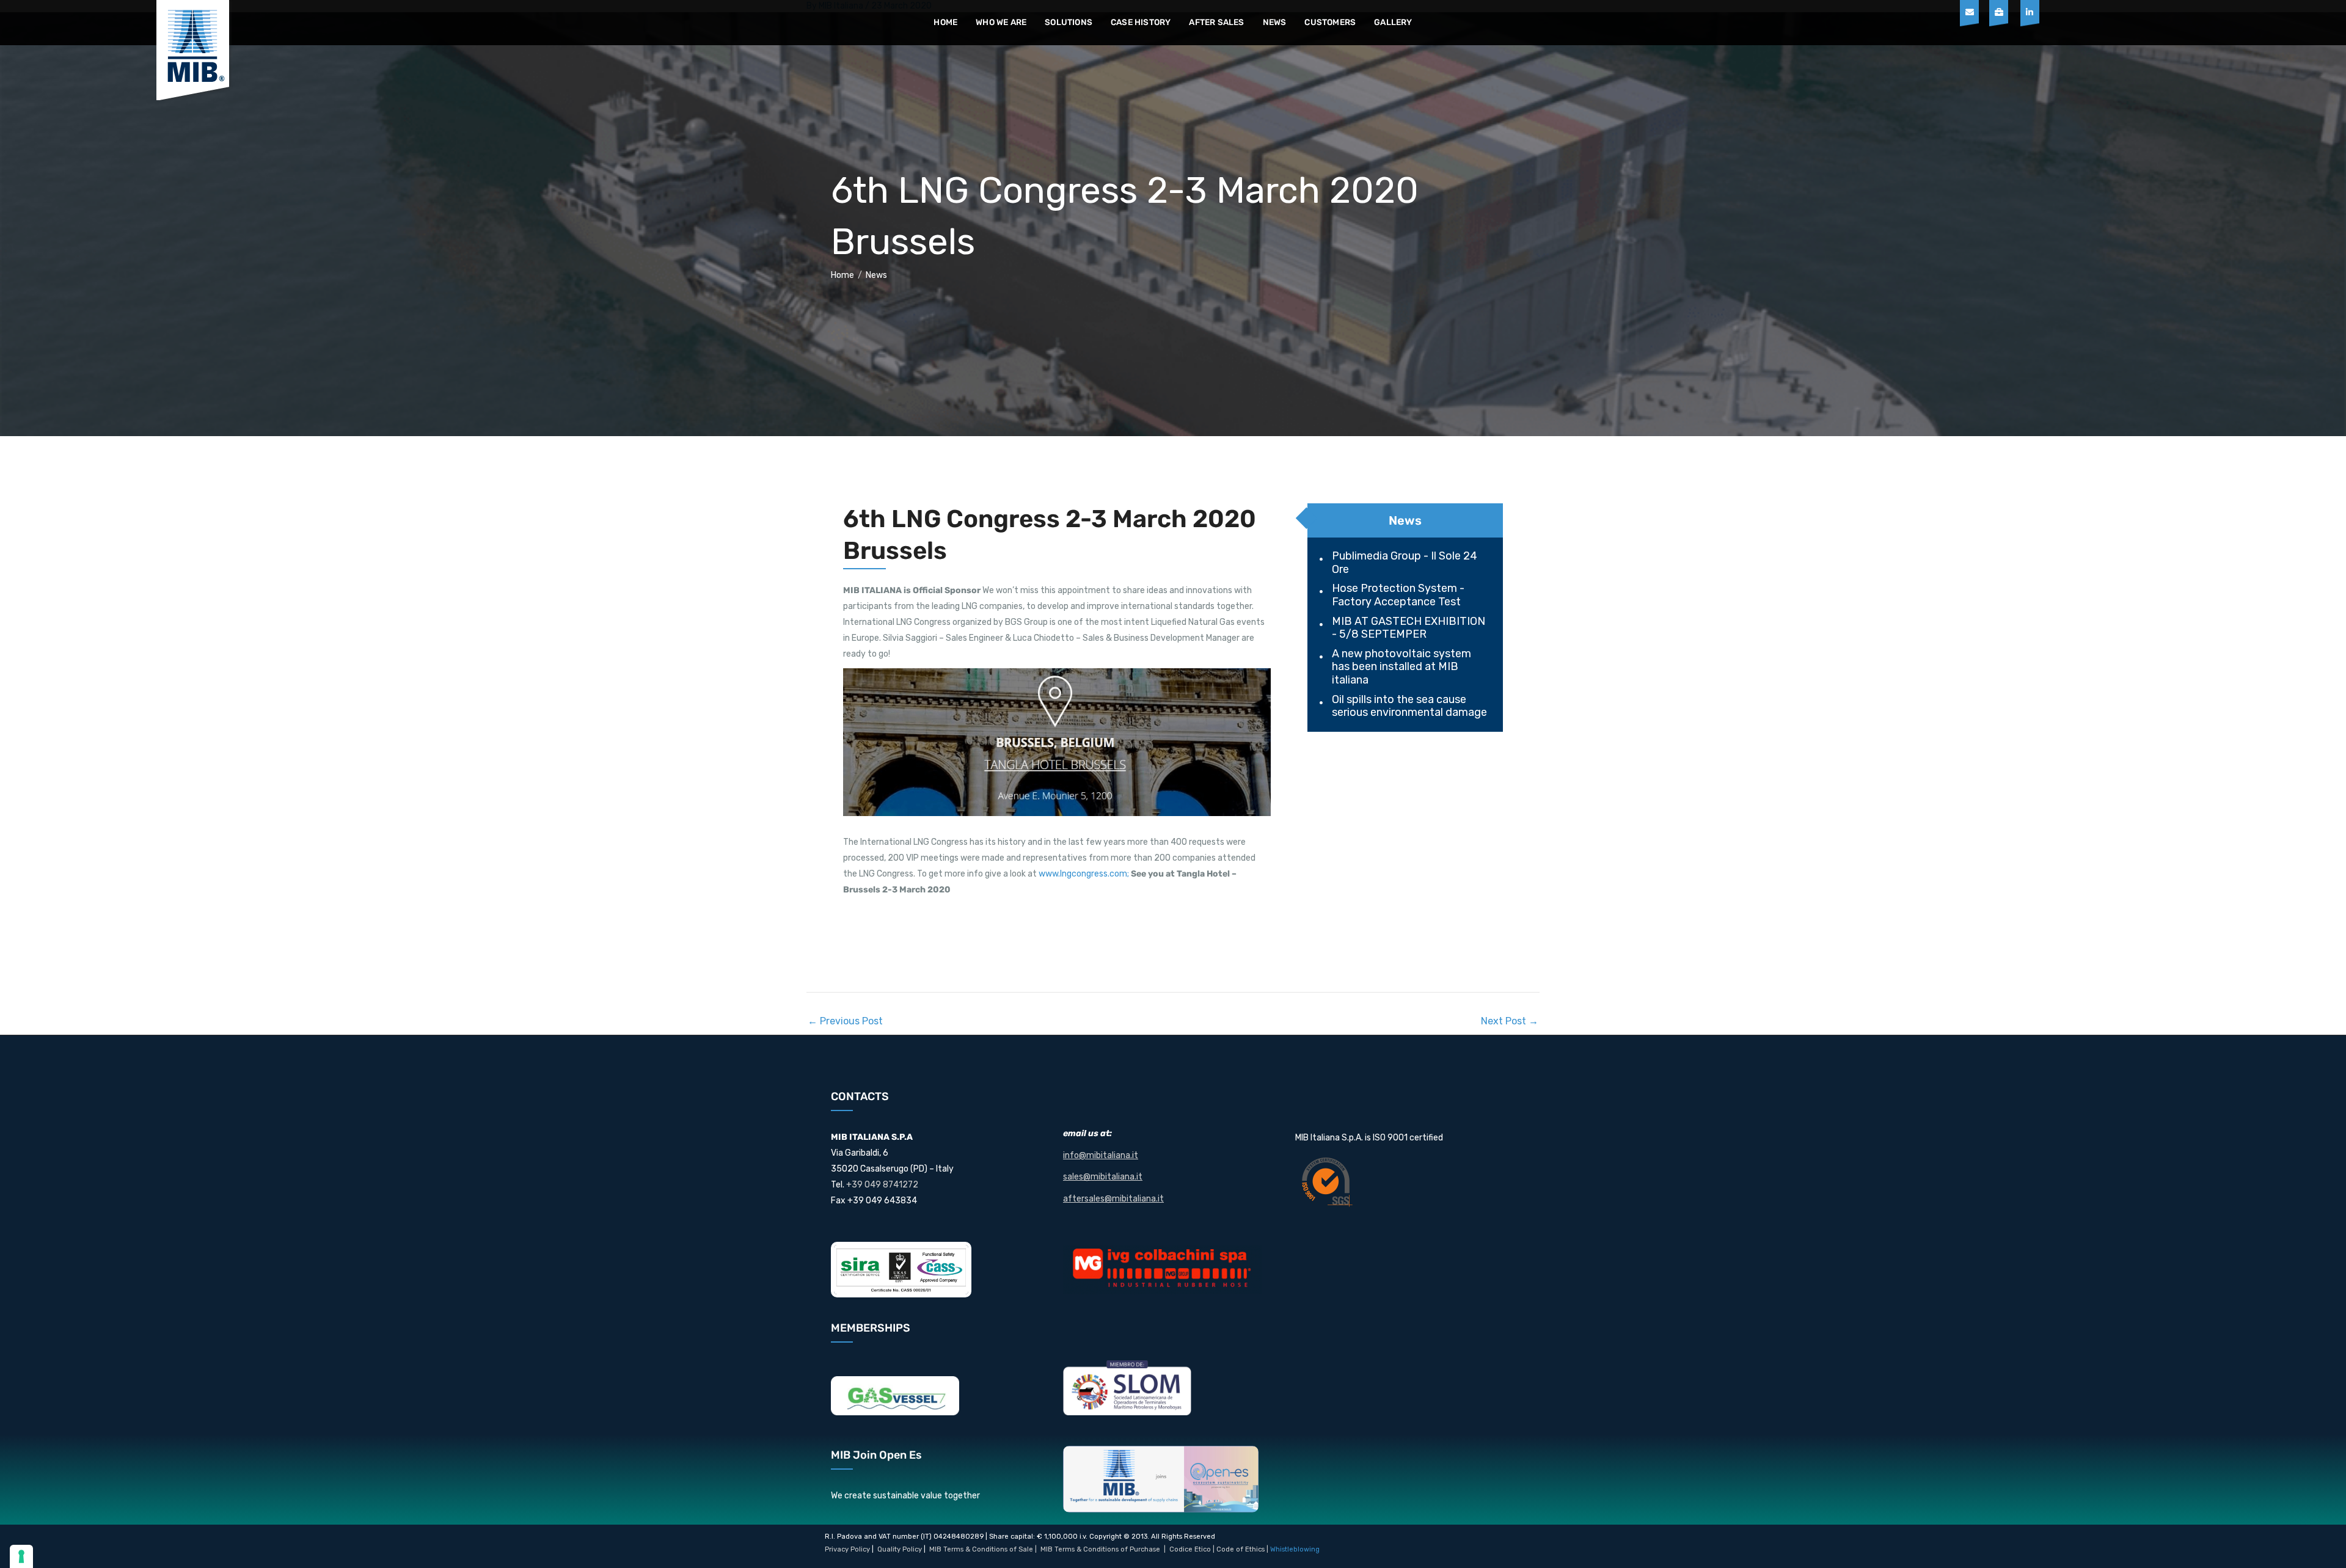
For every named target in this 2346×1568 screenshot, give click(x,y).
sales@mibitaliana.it (1103, 1177)
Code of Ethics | (1242, 1549)
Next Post (1510, 1021)
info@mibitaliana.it (1101, 1155)
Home (945, 22)
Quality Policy (900, 1549)
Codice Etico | (1193, 1549)
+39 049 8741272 (882, 1185)
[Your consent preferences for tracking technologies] (21, 1556)
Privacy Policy (847, 1549)
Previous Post (845, 1021)
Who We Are (1001, 22)
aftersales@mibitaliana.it (1113, 1199)
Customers (1330, 22)
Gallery (1393, 22)
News (1275, 22)
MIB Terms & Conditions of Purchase (1100, 1549)
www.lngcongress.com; (1084, 874)
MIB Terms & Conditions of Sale (981, 1549)
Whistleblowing (1295, 1549)
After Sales (1216, 22)
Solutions (1069, 22)
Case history (1141, 22)
